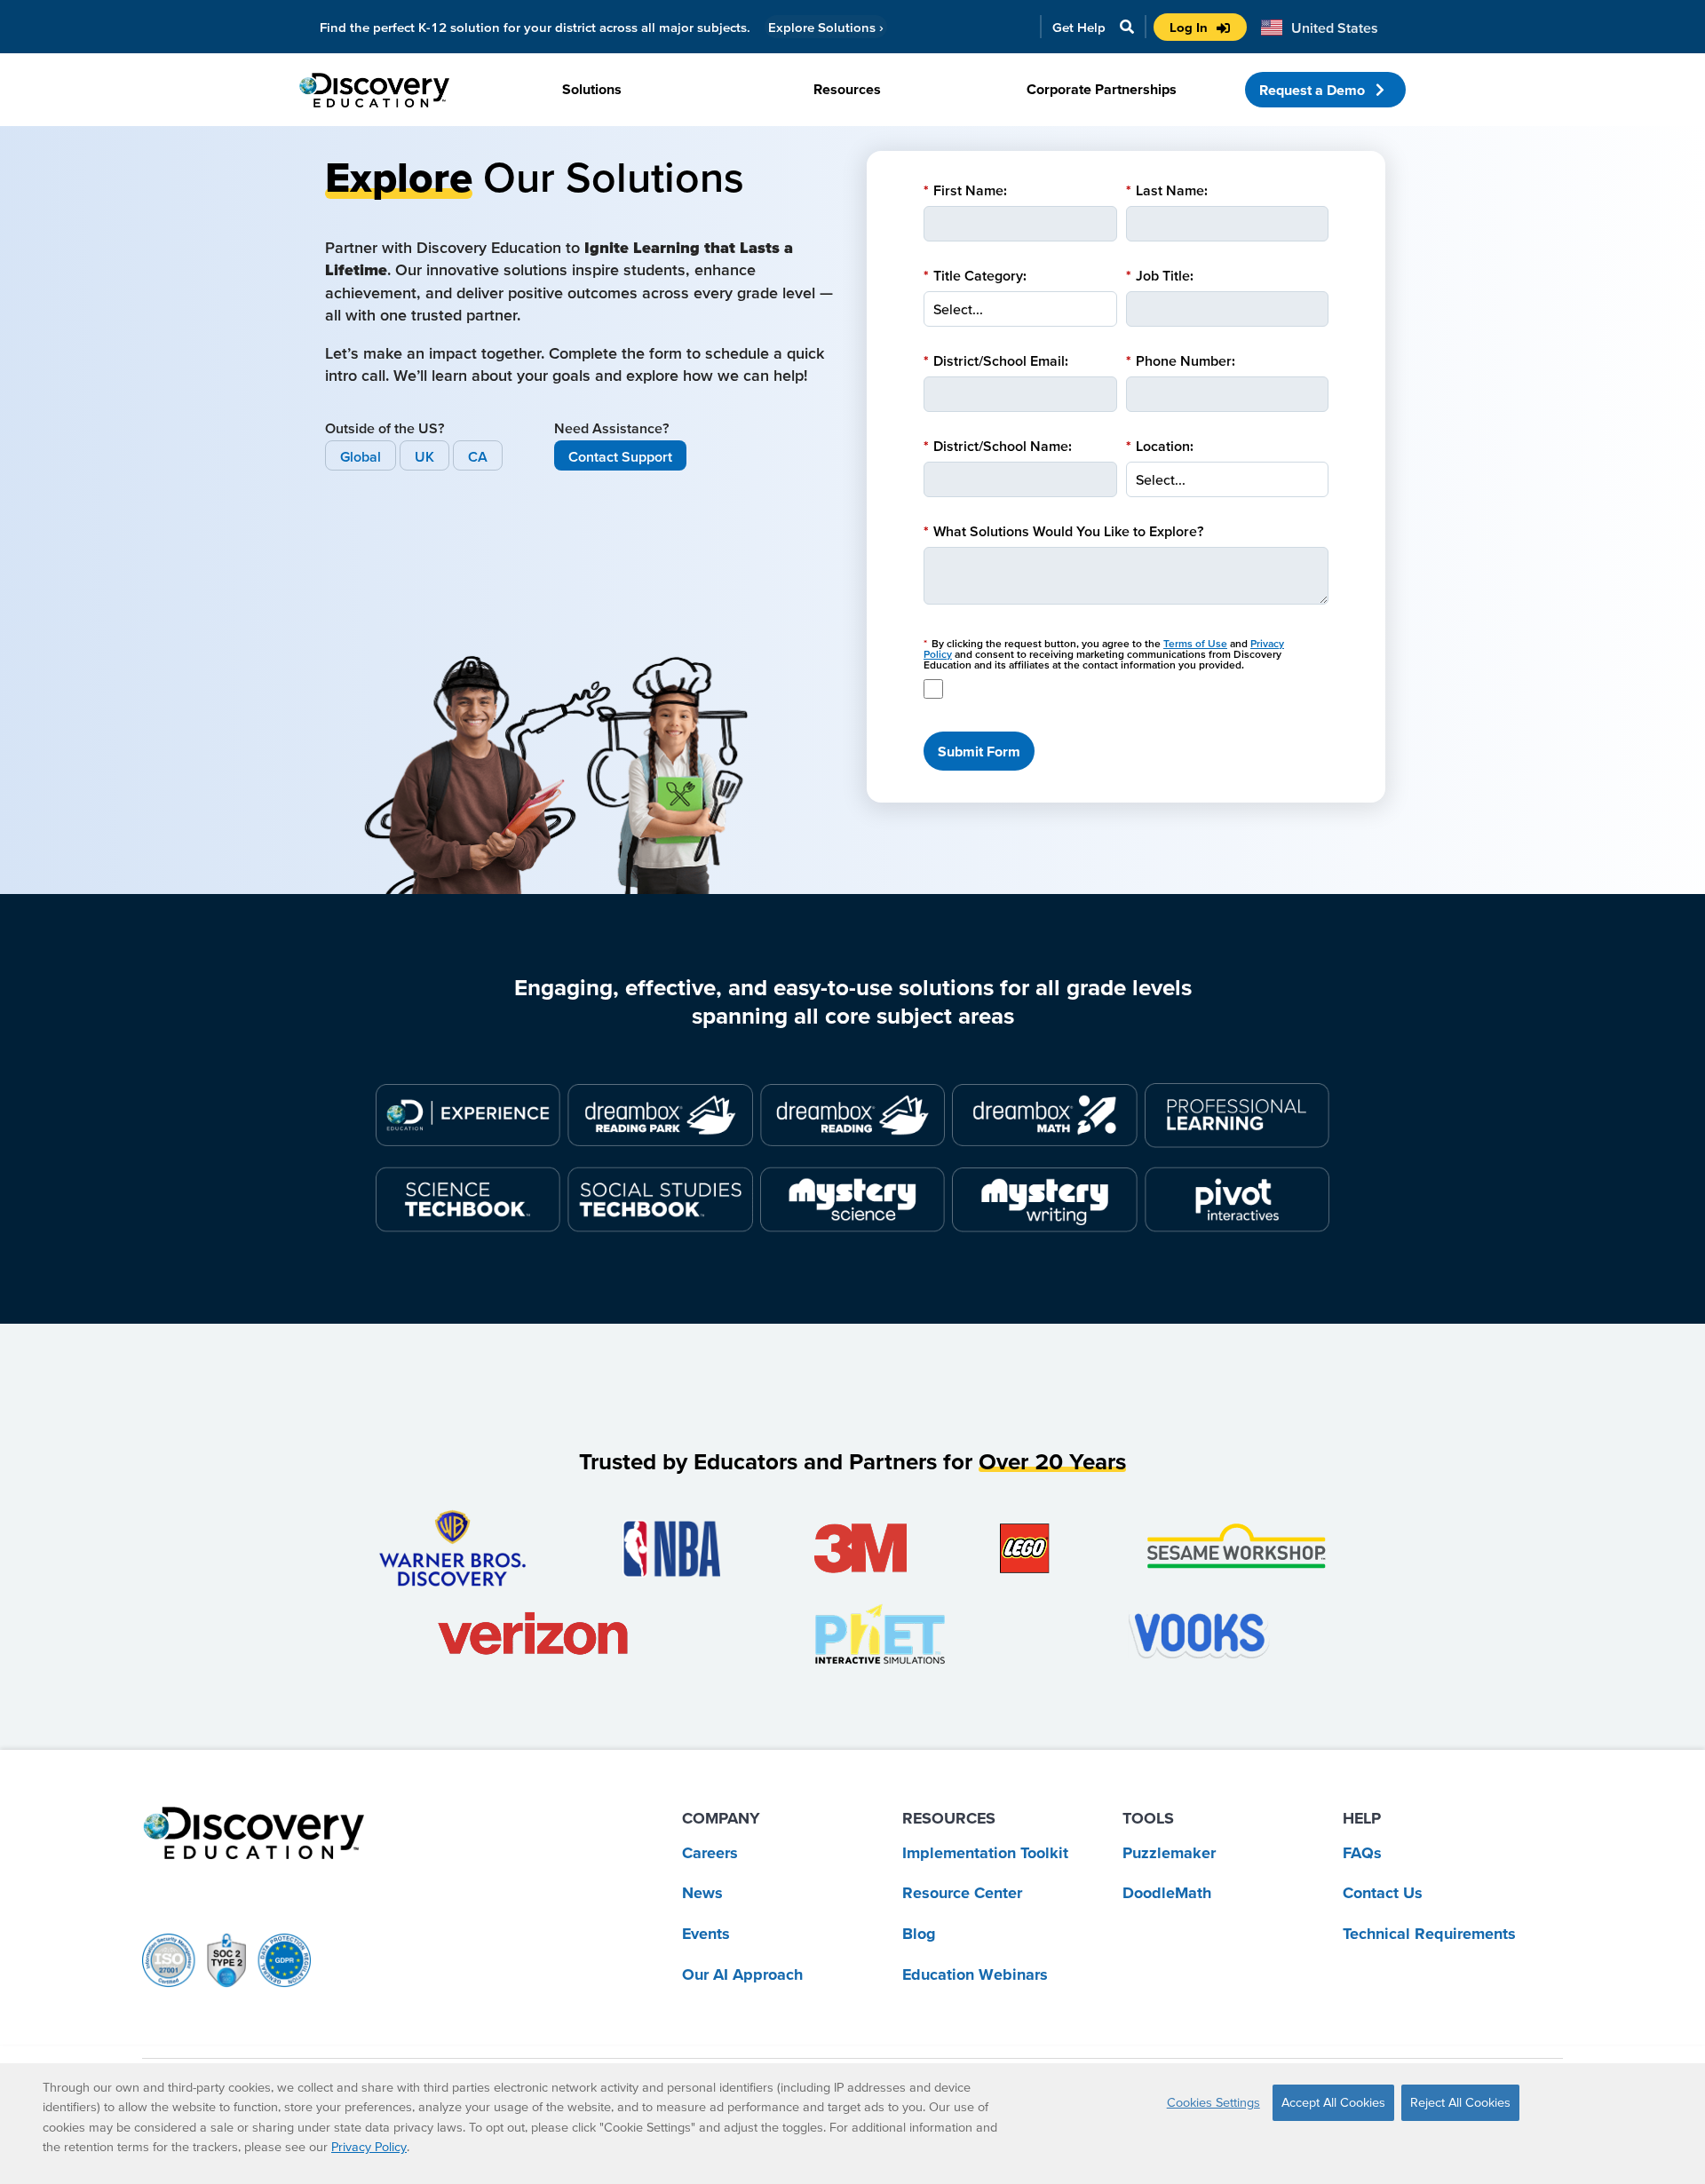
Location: (1160, 446)
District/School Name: (998, 446)
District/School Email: (996, 360)
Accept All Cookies (1333, 2102)
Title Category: (975, 275)
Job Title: (1160, 275)
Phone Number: (1181, 360)
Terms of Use (1195, 643)
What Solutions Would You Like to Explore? (1063, 531)
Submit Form (979, 751)
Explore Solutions (826, 27)
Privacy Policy (369, 2147)
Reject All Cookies (1460, 2102)
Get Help (1079, 27)
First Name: (965, 190)
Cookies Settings (1213, 2102)
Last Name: (1167, 190)
